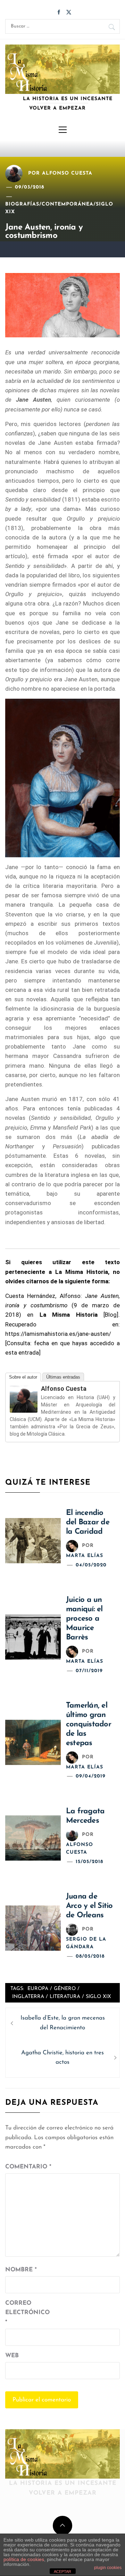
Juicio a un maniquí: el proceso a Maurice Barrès (84, 1619)
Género (65, 1989)
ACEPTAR (62, 2571)
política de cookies (24, 2559)
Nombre (21, 2270)
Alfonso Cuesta (67, 173)
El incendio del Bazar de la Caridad (88, 1522)
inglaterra (28, 1997)
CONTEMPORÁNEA (68, 204)
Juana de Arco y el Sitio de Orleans (89, 1906)
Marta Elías (85, 1556)
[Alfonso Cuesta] (24, 1399)
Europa (38, 1989)
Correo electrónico (23, 2313)
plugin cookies (108, 2568)
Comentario (28, 2167)
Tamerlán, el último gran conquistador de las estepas (89, 1724)
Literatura (65, 1997)
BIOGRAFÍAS (22, 204)
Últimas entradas (63, 1377)
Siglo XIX (98, 1997)
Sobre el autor (23, 1377)
